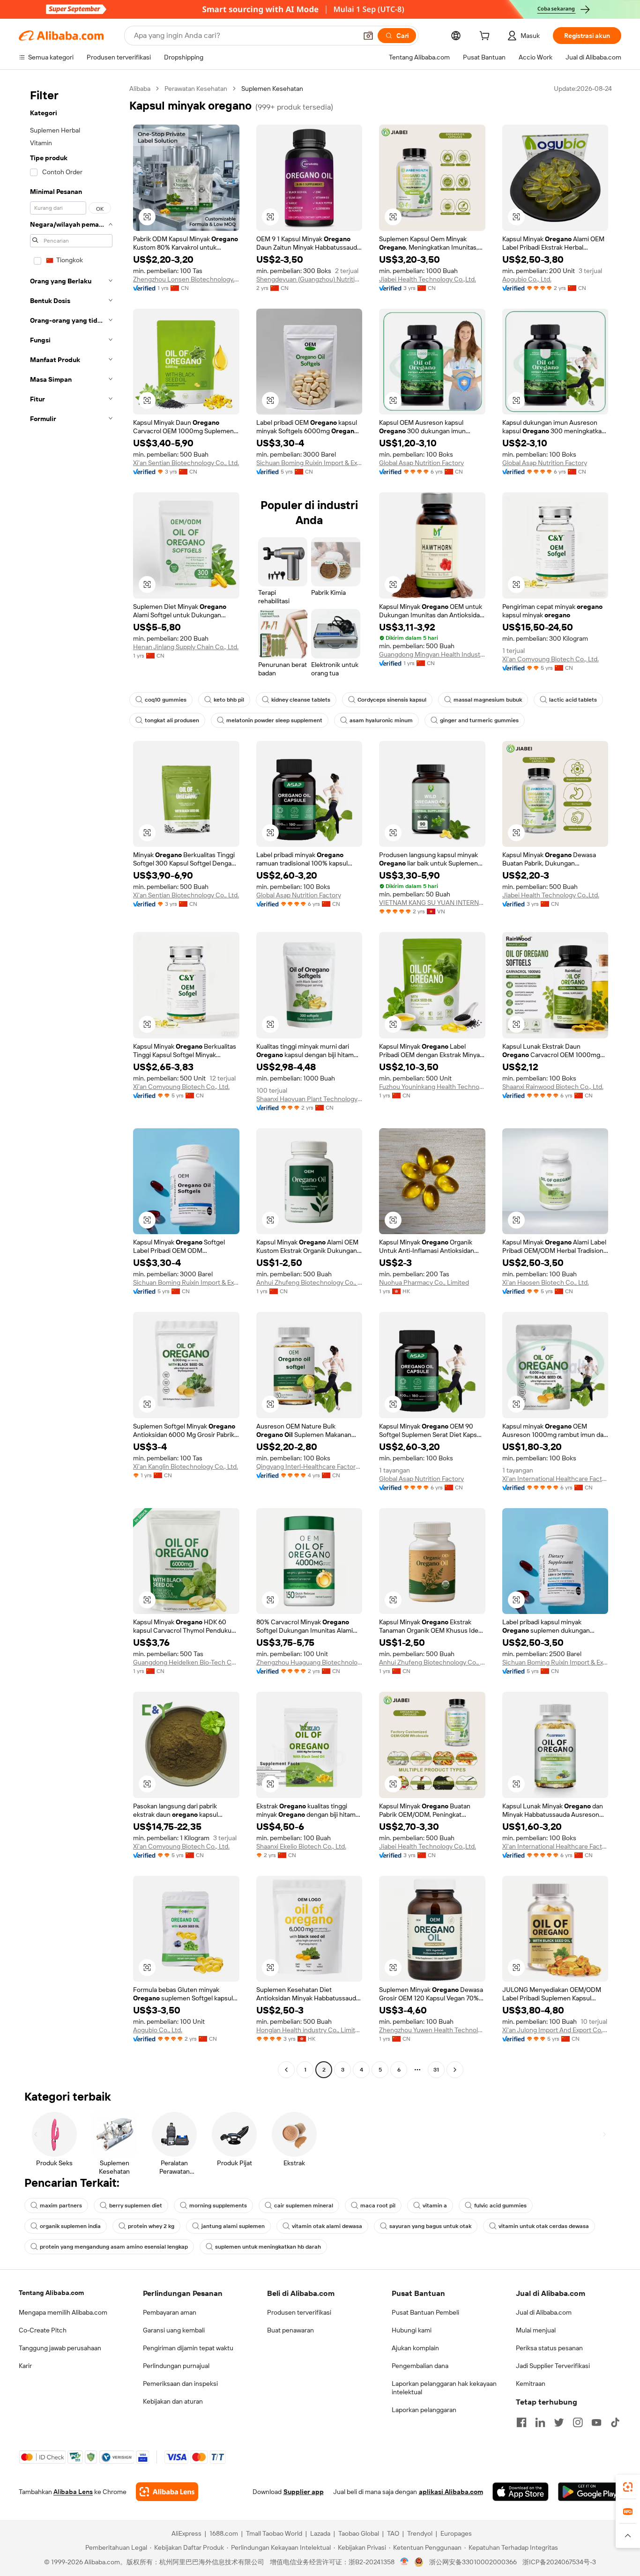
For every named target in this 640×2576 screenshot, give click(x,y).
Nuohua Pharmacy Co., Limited (424, 1282)
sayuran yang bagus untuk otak (430, 2226)
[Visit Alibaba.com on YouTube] (596, 2422)
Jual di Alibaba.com (544, 2312)
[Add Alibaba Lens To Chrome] (167, 2492)
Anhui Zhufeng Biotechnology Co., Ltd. (309, 1282)
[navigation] (71, 1080)
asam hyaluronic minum (381, 720)
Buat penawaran (290, 2330)
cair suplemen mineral (304, 2206)
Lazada (320, 2533)
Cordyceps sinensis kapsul (392, 700)
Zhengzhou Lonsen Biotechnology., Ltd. (186, 279)
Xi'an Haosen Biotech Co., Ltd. (546, 1282)
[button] (368, 36)
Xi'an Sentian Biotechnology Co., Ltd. (186, 463)
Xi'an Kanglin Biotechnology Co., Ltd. (186, 1466)
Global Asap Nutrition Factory (421, 463)
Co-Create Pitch (43, 2330)
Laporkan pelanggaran (424, 2410)
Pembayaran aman (170, 2312)
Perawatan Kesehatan (196, 89)
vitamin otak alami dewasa (327, 2226)
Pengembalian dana (420, 2366)
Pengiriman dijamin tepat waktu (188, 2348)
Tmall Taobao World (274, 2533)
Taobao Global (359, 2533)
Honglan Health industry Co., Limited (309, 2030)
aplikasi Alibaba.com (451, 2492)
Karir (25, 2366)
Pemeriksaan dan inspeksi (180, 2384)
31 (436, 2070)
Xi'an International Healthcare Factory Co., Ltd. (555, 1479)
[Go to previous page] (286, 2070)
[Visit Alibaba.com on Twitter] (559, 2422)
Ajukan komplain (415, 2348)
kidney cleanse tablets (301, 700)
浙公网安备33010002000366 (473, 2562)
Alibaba (140, 89)
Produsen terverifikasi (299, 2312)
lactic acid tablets (573, 700)
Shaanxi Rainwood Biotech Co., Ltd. (553, 1087)
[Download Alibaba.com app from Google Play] (590, 2492)
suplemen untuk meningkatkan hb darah (268, 2247)
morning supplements (218, 2206)
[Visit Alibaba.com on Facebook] (521, 2422)
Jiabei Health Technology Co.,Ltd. (428, 279)
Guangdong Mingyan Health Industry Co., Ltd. (432, 654)
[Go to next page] (455, 2070)
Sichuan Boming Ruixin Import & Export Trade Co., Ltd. (309, 463)
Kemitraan (531, 2384)
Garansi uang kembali (174, 2330)
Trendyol (420, 2533)
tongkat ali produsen (172, 720)
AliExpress (186, 2533)
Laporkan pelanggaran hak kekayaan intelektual (444, 2388)
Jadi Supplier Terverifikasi (553, 2366)
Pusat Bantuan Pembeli (425, 2312)
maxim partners (61, 2206)
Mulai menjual (536, 2330)
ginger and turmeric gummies (479, 720)
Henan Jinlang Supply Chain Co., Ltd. (186, 647)
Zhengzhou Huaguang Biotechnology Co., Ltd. (309, 1662)
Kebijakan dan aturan (173, 2401)
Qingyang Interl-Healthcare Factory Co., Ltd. (309, 1466)
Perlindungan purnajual (176, 2366)
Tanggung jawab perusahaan (60, 2348)
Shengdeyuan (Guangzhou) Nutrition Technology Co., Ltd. (309, 279)
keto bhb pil (229, 700)
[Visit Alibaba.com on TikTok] (615, 2422)
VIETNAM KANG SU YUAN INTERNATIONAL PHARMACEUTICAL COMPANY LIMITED (432, 903)
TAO (393, 2533)
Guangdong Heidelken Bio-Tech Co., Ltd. (186, 1662)
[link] (628, 2487)
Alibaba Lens (73, 2492)
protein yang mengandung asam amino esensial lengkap (114, 2247)
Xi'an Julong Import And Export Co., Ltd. (555, 2030)
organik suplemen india (70, 2226)
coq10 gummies (166, 700)
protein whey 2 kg (151, 2226)
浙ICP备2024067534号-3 (559, 2562)
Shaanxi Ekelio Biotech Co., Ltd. (301, 1846)
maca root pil (378, 2206)
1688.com (224, 2533)
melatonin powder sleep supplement (274, 720)
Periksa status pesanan (549, 2348)
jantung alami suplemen (233, 2226)
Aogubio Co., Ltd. (527, 279)
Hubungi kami (412, 2330)
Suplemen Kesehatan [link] (272, 89)
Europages (456, 2533)
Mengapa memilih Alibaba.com (63, 2312)
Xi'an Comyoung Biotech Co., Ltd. (551, 659)
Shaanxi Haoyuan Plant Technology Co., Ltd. (309, 1099)
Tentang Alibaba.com (51, 2293)
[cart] (486, 37)
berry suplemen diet (136, 2206)
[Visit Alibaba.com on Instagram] (578, 2422)
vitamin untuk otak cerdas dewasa (544, 2226)
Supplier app (304, 2492)
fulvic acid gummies (500, 2206)
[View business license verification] (405, 2562)
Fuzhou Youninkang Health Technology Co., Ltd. (432, 1087)
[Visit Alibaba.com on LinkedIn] (540, 2422)
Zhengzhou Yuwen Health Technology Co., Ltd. (432, 2030)
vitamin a (435, 2206)
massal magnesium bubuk (488, 700)
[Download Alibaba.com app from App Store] (521, 2492)
